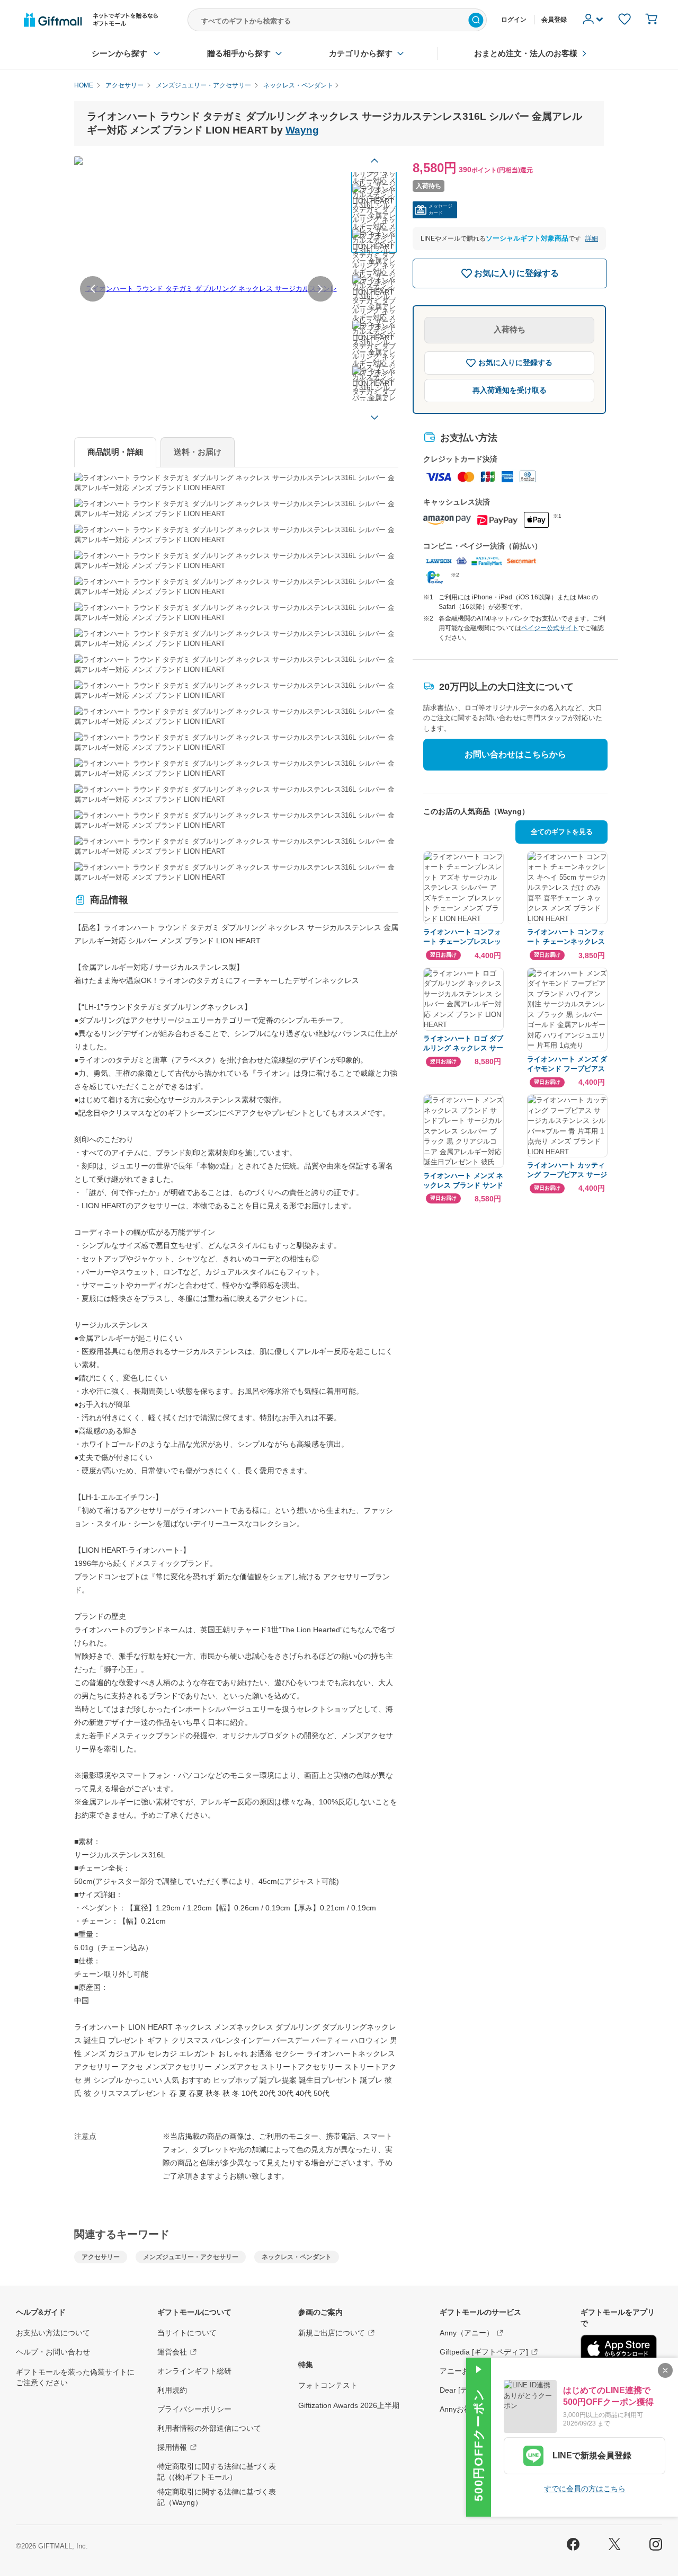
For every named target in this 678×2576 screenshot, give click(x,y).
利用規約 (172, 2390)
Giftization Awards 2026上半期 (349, 2405)
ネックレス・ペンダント (297, 2257)
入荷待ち (510, 329)
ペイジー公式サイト (550, 628)
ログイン (514, 20)
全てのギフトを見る (562, 832)
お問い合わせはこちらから (515, 754)
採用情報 (172, 2447)
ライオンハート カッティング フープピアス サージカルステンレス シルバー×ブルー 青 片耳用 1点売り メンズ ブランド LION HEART (567, 1170)
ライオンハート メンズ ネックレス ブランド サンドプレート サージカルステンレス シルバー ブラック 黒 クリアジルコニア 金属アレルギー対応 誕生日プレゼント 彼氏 (463, 1181)
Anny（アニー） (467, 2333)
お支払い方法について (53, 2333)
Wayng (302, 130)
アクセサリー (101, 2257)
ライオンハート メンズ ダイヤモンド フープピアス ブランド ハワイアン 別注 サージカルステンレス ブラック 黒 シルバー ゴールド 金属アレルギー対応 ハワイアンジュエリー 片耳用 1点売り (567, 1064)
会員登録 (554, 20)
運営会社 (172, 2352)
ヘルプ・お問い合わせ (53, 2352)
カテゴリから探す (361, 53)
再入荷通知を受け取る (510, 390)
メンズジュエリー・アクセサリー (191, 2257)
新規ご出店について (332, 2333)
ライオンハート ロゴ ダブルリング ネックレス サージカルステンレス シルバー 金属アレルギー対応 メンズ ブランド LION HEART (463, 1044)
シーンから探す (119, 53)
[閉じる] (665, 2370)
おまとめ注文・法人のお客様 (526, 53)
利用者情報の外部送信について (209, 2428)
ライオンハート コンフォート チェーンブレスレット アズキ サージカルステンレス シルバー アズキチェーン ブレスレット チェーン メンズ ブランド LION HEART (463, 937)
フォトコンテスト (328, 2385)
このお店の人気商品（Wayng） (476, 811)
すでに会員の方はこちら (585, 2489)
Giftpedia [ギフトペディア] (484, 2352)
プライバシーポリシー (194, 2409)
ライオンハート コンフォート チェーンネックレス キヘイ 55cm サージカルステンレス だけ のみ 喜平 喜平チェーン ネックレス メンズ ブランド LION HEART (567, 937)
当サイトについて (187, 2333)
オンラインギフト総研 (194, 2371)
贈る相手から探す (239, 53)
